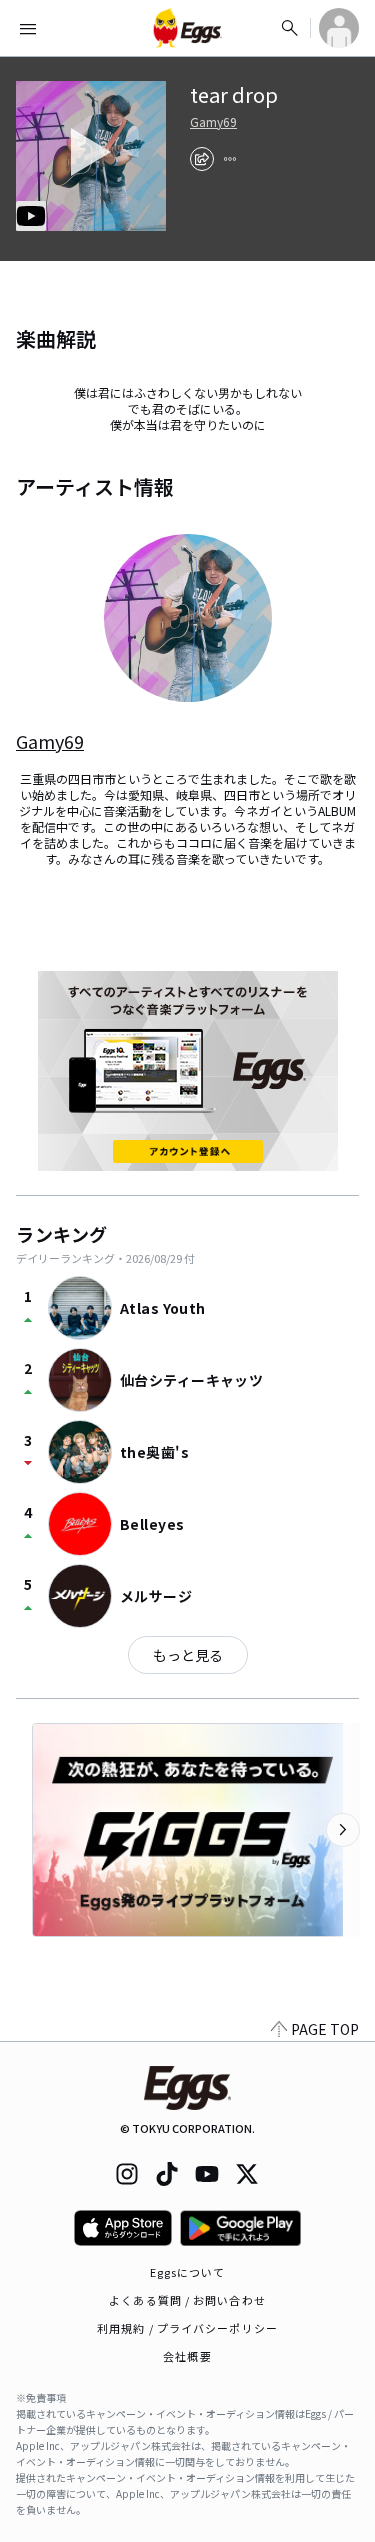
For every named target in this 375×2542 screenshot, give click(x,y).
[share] (202, 159)
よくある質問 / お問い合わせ (187, 2300)
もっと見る (188, 1655)
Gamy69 (213, 122)
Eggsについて (188, 2272)
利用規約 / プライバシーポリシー (187, 2328)
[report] (230, 159)
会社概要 (187, 2356)
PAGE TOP (325, 2029)
